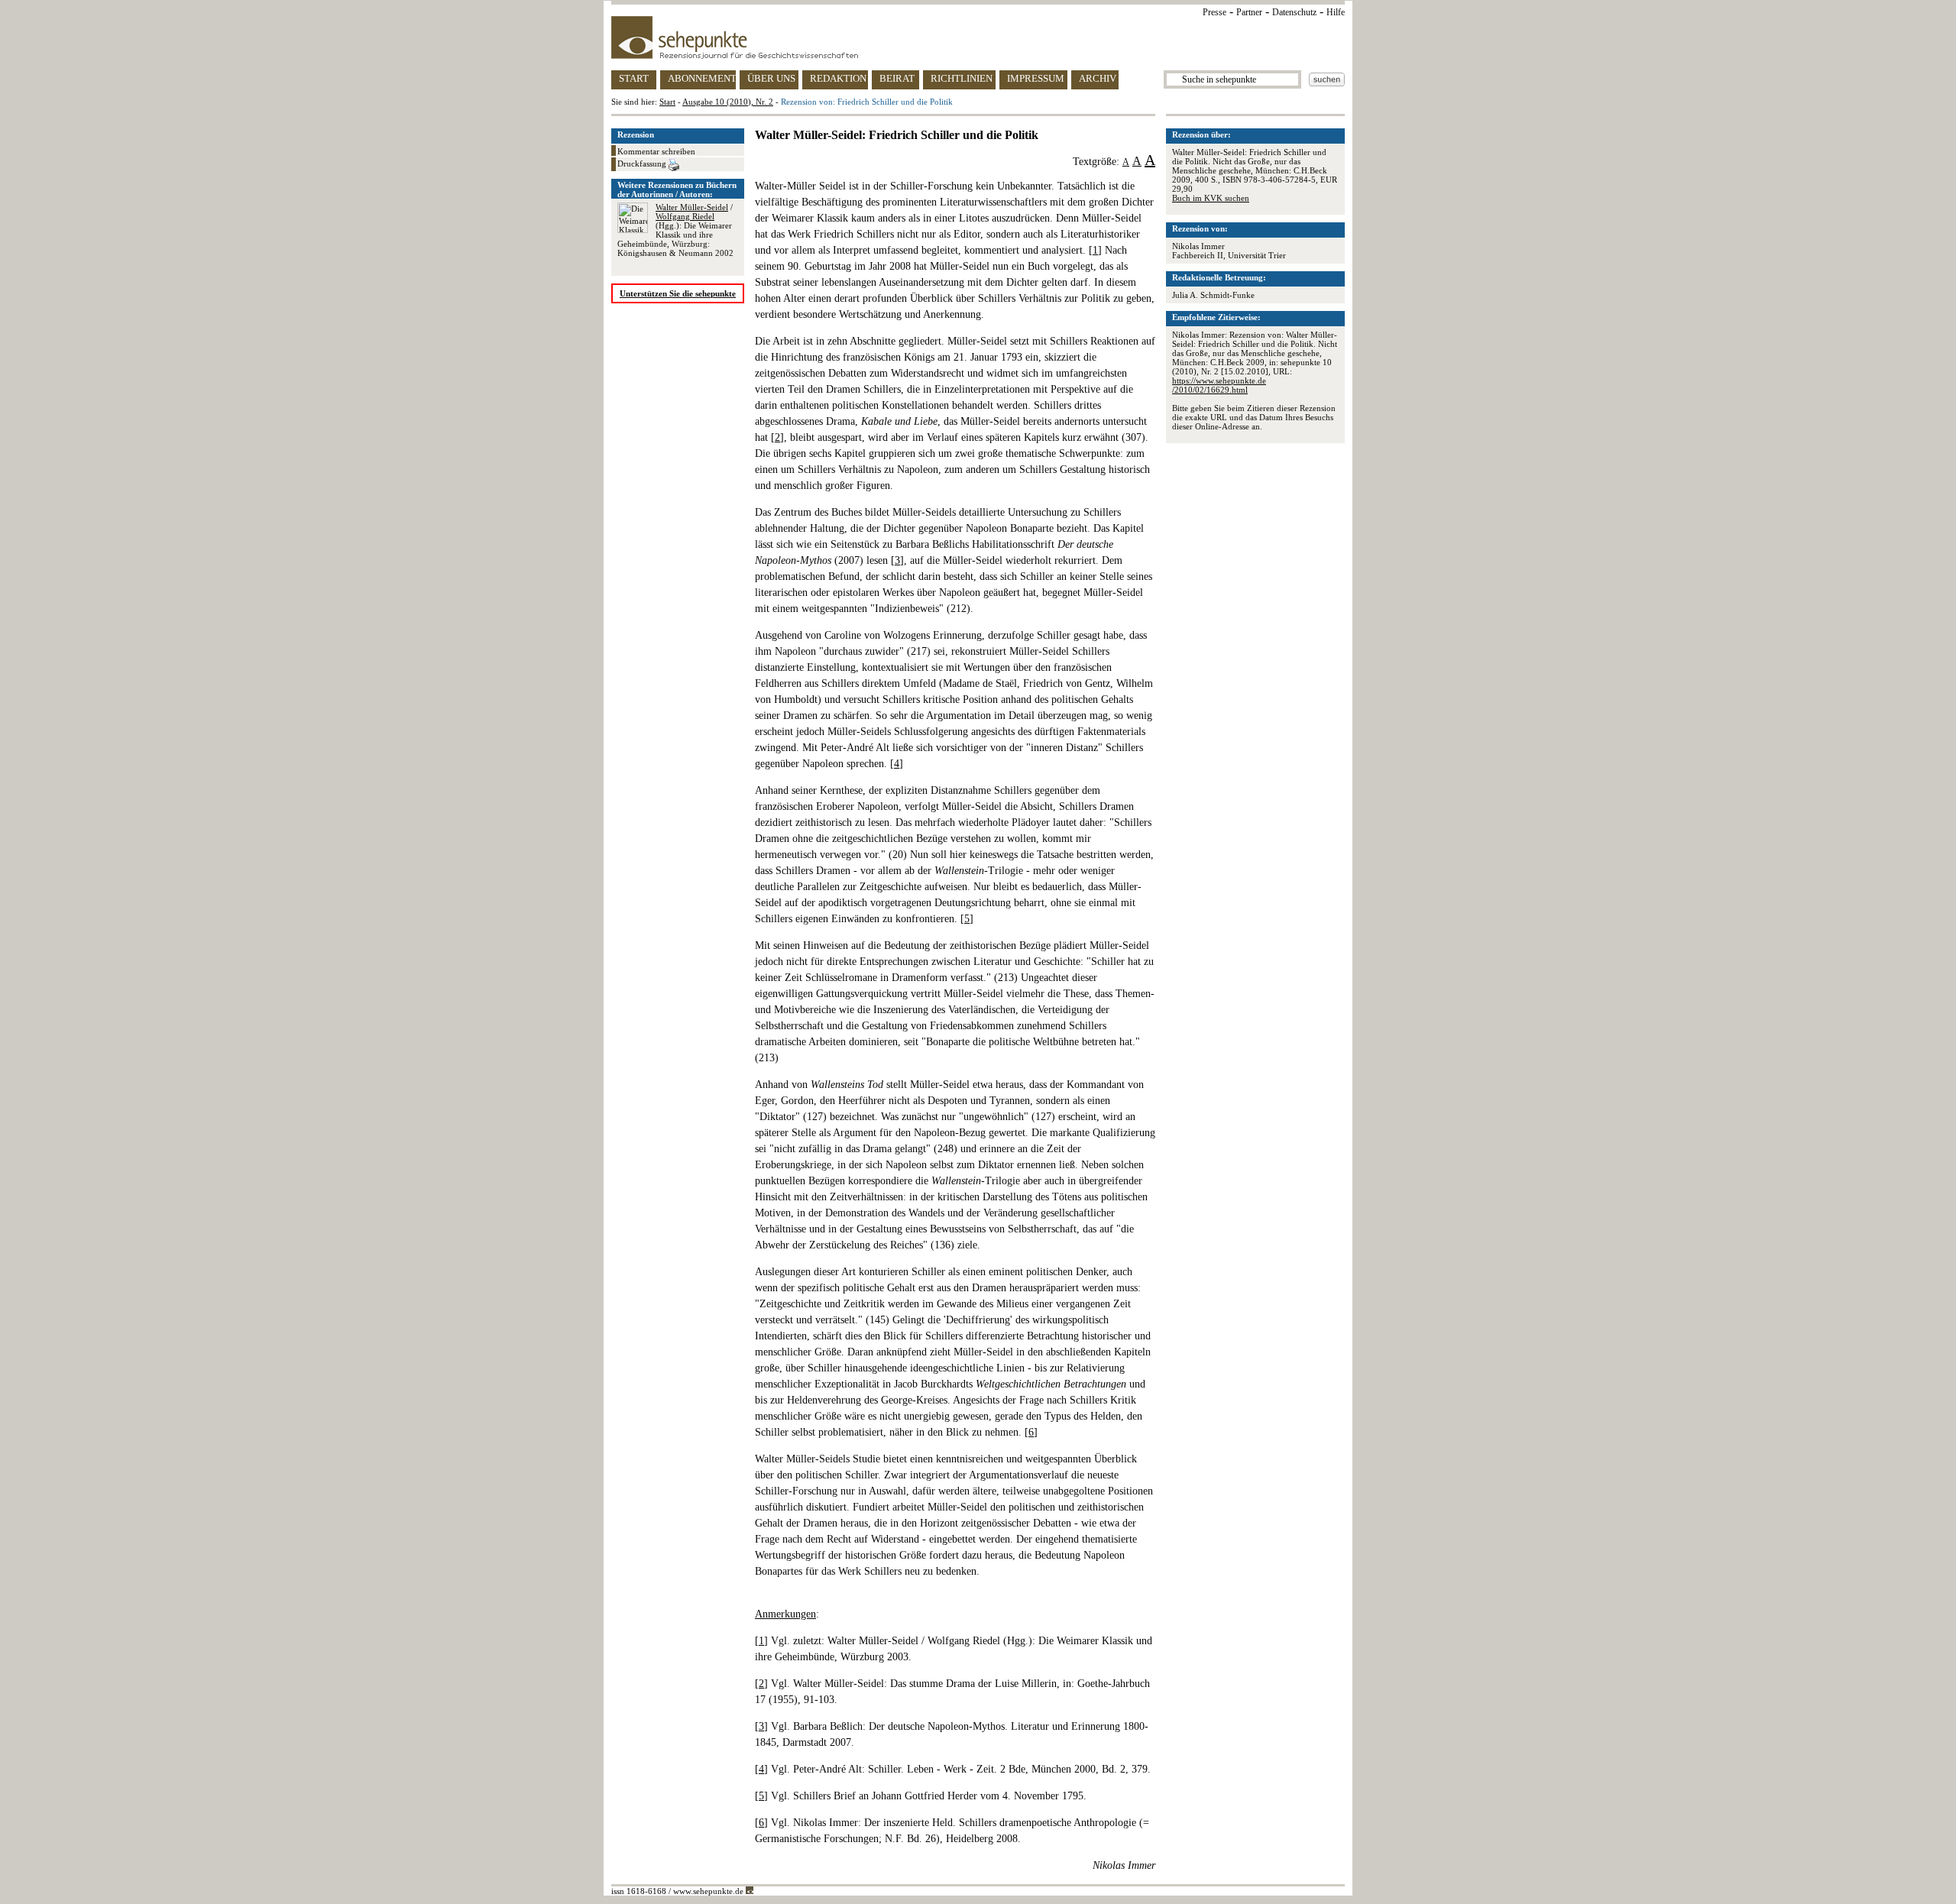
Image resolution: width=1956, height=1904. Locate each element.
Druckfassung (643, 164)
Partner (1249, 12)
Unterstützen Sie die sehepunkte (678, 293)
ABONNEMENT (702, 78)
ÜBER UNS (771, 78)
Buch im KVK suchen (1211, 198)
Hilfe (1336, 12)
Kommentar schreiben (656, 151)
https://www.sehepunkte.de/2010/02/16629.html (1219, 385)
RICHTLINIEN (962, 78)
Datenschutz (1294, 12)
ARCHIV (1098, 78)
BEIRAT (897, 78)
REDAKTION (838, 78)
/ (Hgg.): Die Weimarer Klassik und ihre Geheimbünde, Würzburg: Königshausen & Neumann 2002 (675, 230)
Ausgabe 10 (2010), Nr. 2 (728, 102)
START (634, 78)
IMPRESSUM (1036, 78)
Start (667, 102)
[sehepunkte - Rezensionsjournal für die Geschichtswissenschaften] (978, 37)
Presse (1214, 12)
